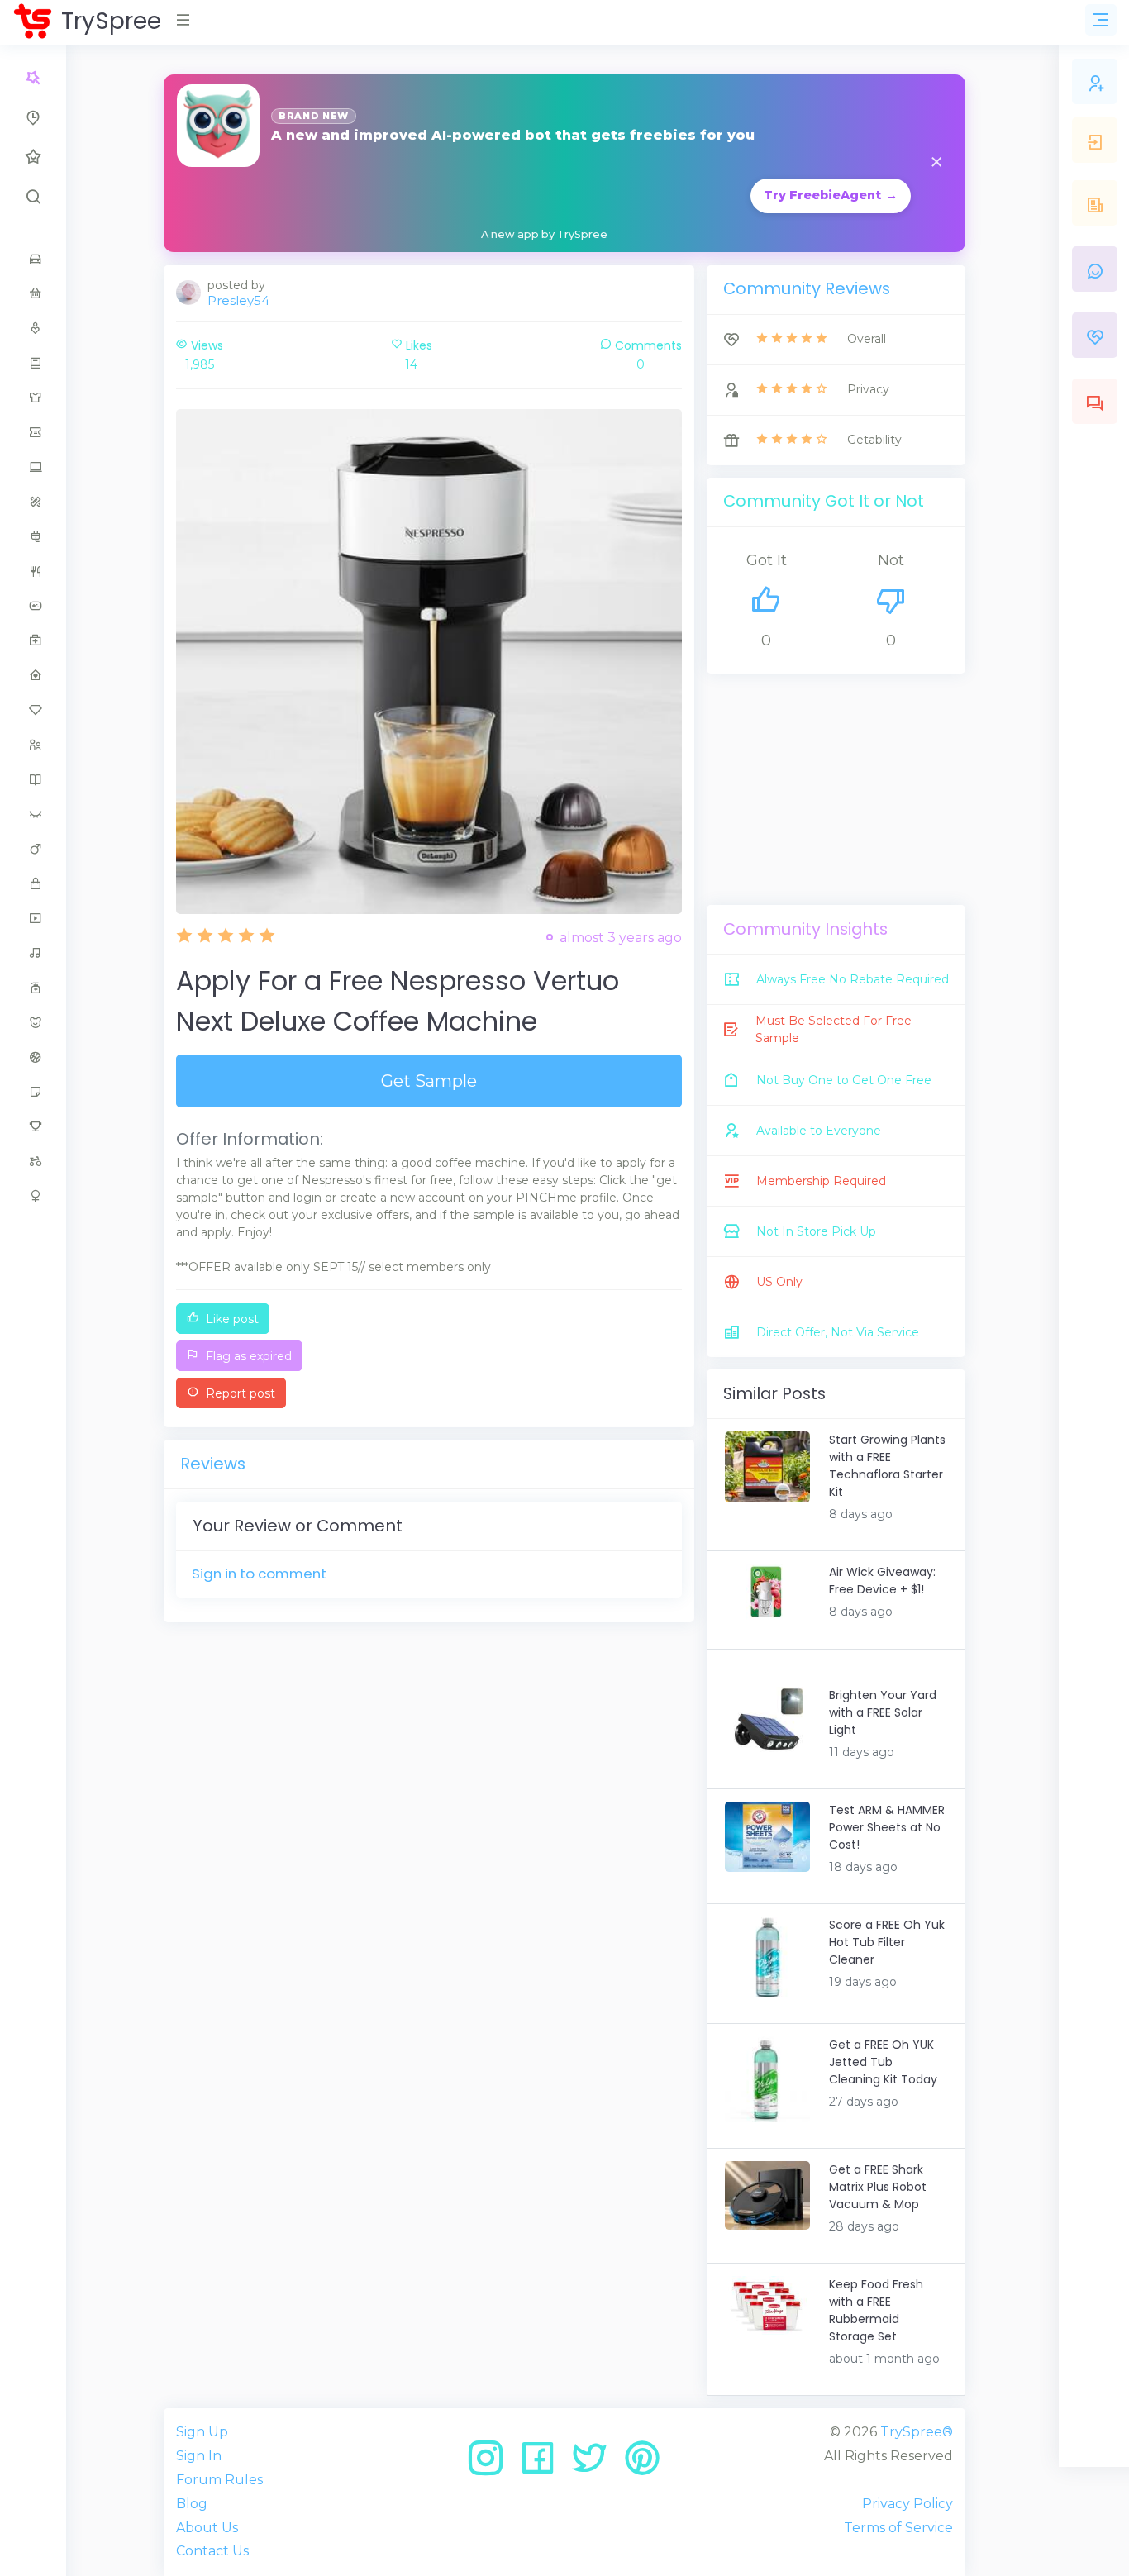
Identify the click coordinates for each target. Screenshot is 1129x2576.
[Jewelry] (33, 710)
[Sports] (33, 1057)
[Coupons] (33, 432)
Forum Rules (219, 2480)
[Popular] (33, 157)
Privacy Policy (907, 2504)
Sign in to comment (259, 1574)
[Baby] (33, 293)
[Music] (33, 953)
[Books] (33, 363)
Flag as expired (247, 1356)
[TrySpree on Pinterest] (642, 2464)
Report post (239, 1393)
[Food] (33, 571)
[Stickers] (33, 1092)
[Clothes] (33, 398)
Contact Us (212, 2551)
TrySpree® (917, 2432)
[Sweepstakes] (33, 1126)
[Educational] (33, 502)
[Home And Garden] (33, 675)
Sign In (199, 2456)
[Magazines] (33, 779)
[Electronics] (33, 536)
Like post (231, 1319)
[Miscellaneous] (33, 883)
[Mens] (33, 849)
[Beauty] (33, 328)
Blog (192, 2504)
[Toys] (33, 1161)
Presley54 (238, 300)
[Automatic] (33, 78)
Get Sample (429, 1081)
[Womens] (33, 1196)
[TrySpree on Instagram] (491, 2464)
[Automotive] (33, 259)
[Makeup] (33, 814)
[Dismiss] (936, 163)
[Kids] (33, 745)
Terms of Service (898, 2528)
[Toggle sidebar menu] (1101, 20)
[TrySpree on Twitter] (595, 2464)
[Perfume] (33, 988)
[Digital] (33, 467)
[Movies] (33, 918)
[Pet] (33, 1022)
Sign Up (202, 2432)
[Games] (33, 606)
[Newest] (33, 117)
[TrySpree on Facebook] (543, 2464)
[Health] (33, 640)
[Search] (33, 197)
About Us (207, 2528)
